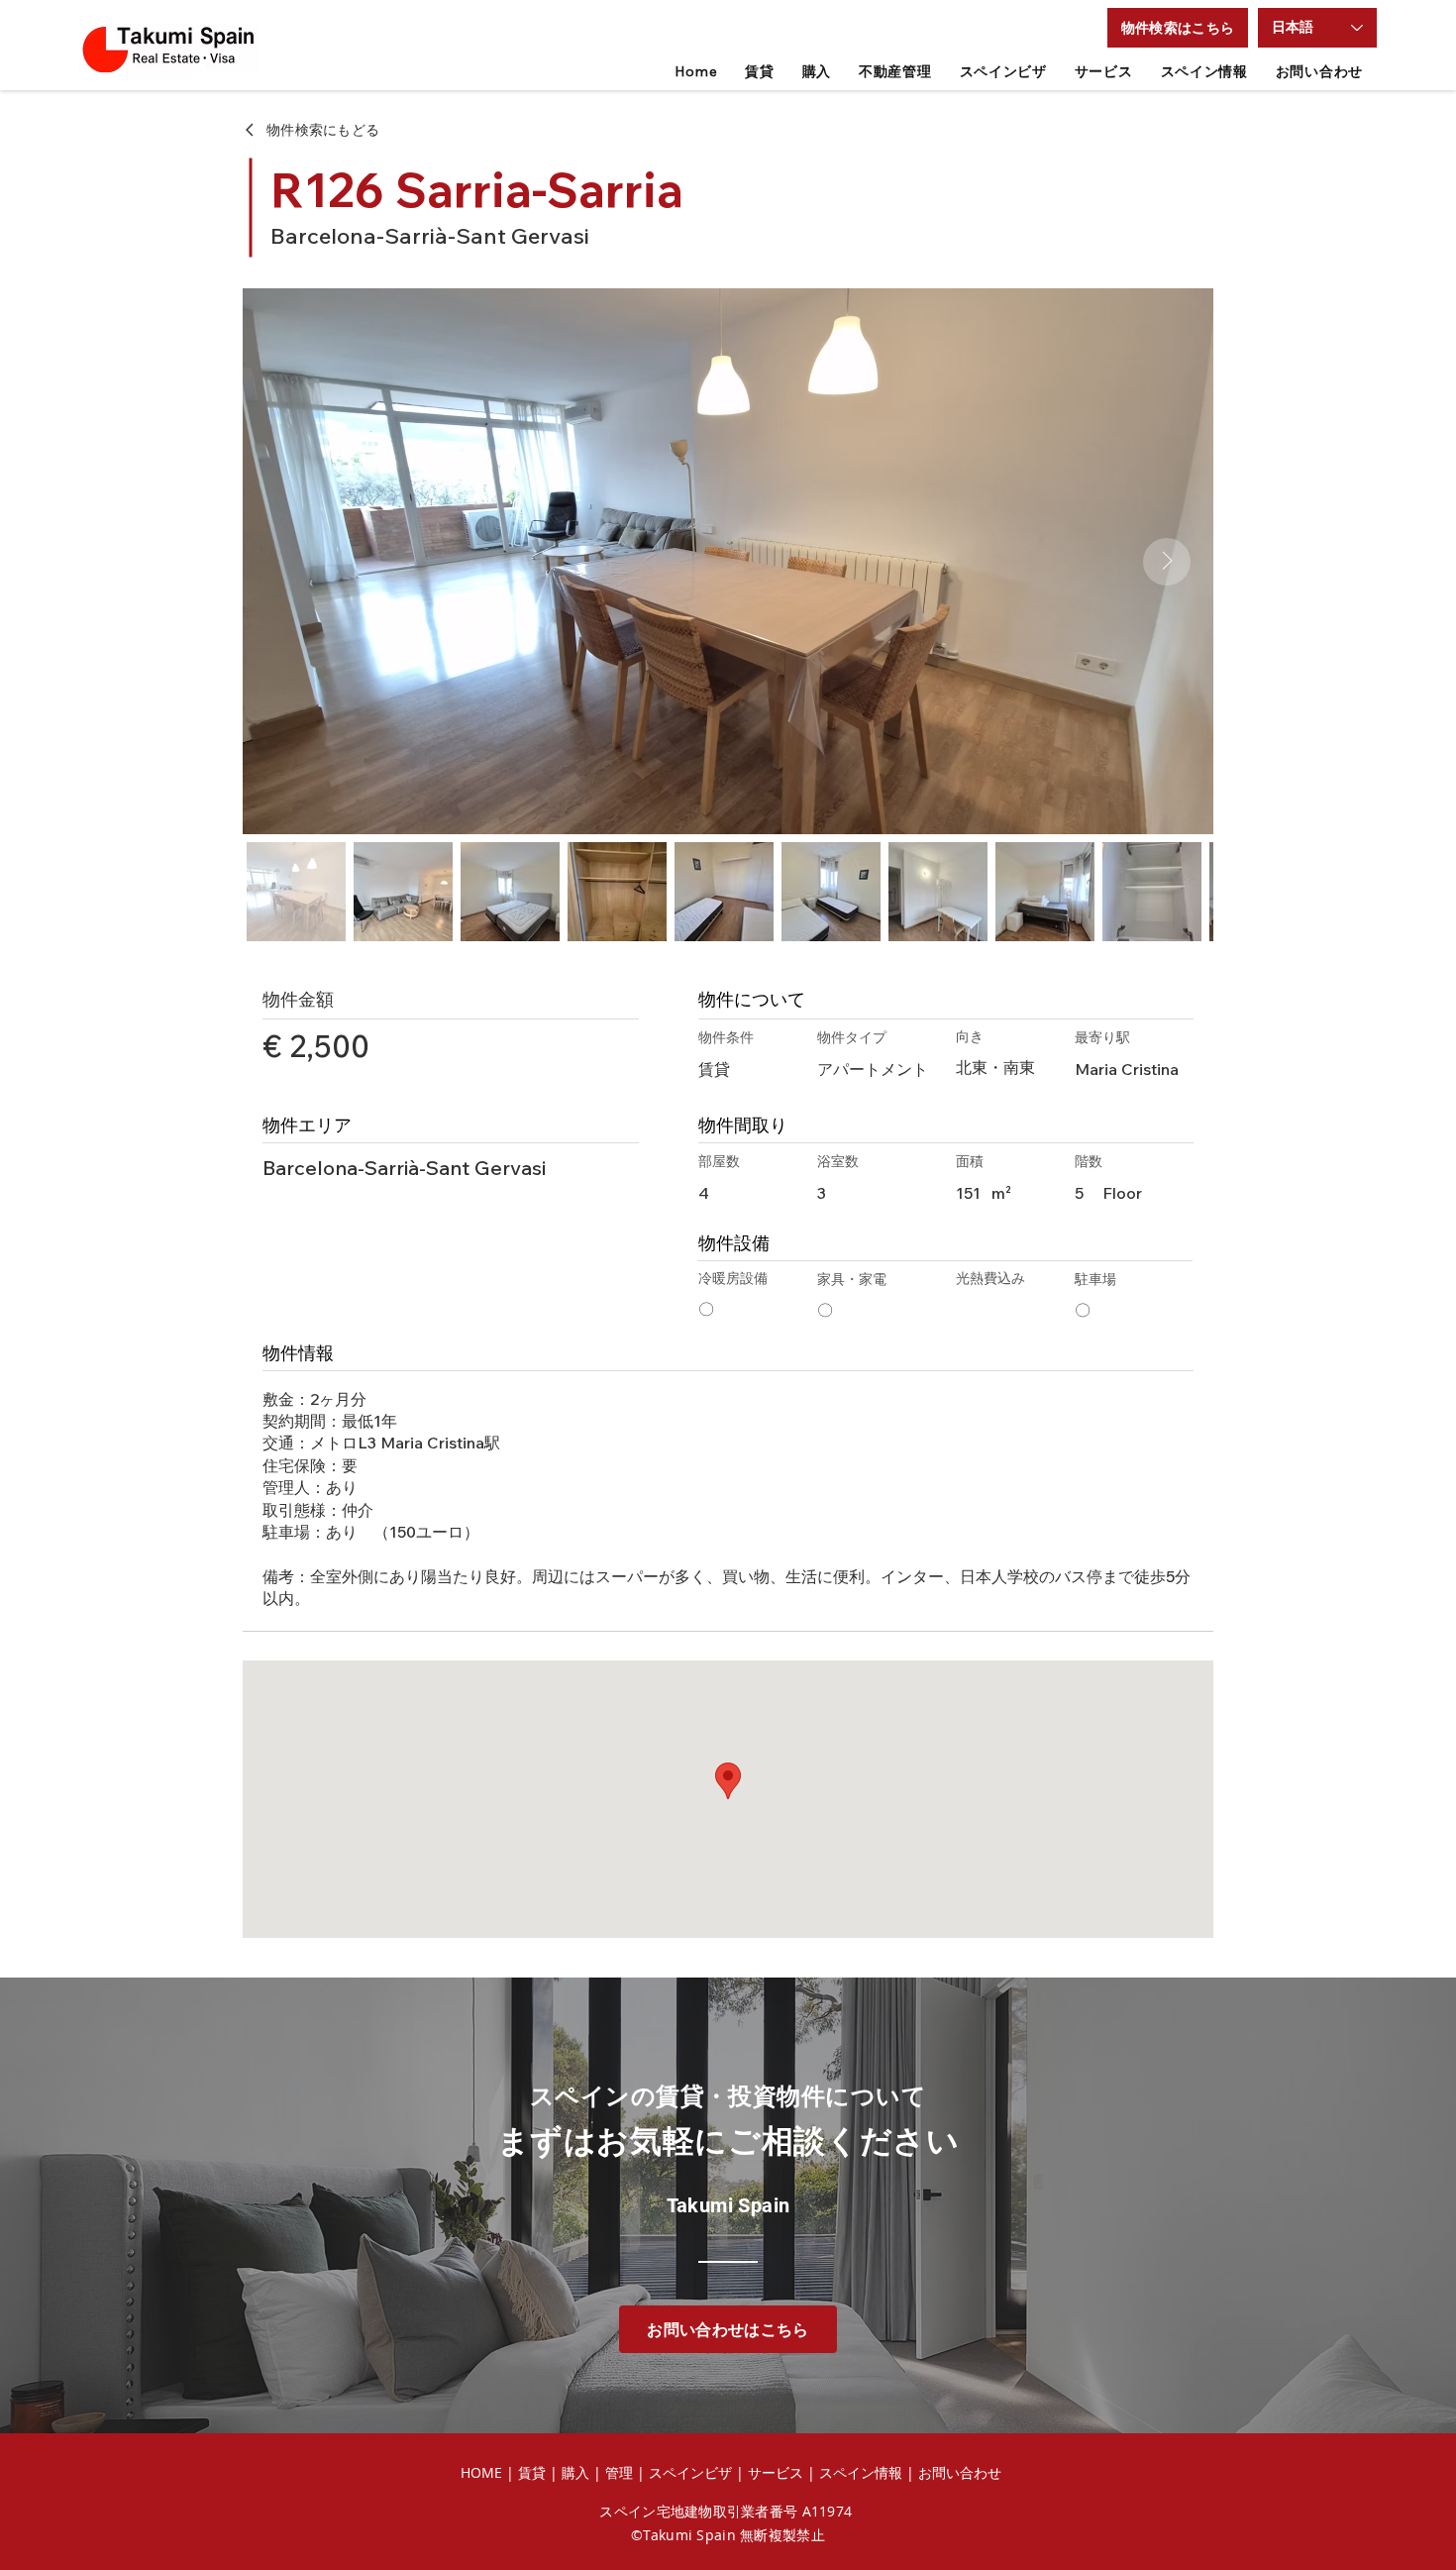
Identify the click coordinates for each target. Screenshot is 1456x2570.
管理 (621, 2472)
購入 (575, 2472)
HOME (481, 2472)
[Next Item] (1167, 562)
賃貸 (534, 2472)
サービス (776, 2472)
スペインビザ (690, 2472)
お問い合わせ (960, 2472)
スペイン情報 (861, 2472)
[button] (1178, 28)
